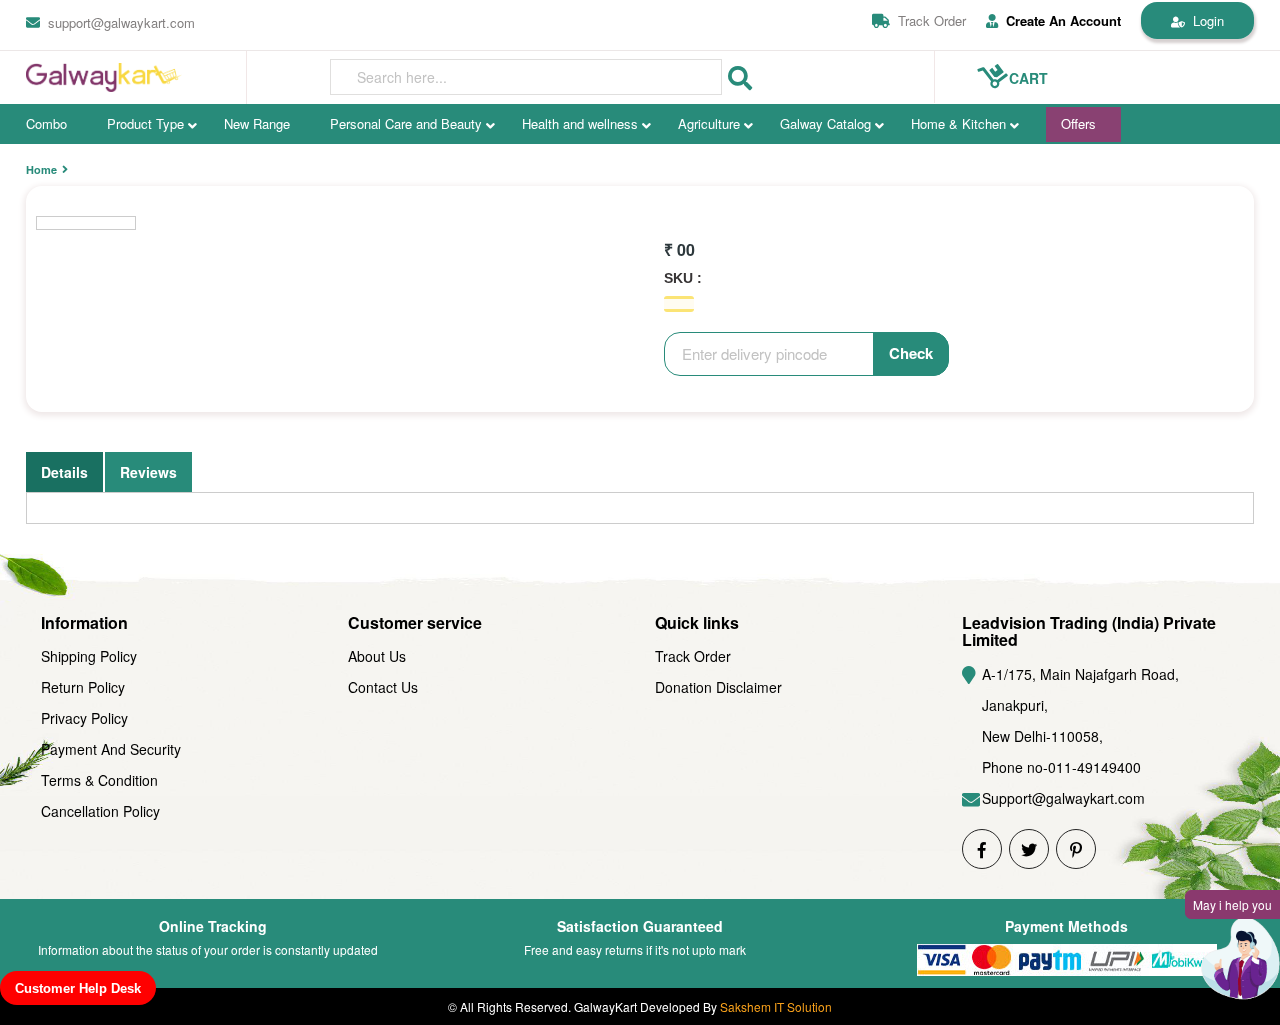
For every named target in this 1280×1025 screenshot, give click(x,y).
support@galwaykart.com (121, 22)
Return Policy (83, 687)
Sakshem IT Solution (776, 1006)
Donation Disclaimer (718, 687)
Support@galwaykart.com (1063, 798)
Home (41, 169)
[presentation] (526, 77)
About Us (377, 656)
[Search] (740, 78)
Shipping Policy (89, 656)
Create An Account (1063, 21)
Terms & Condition (99, 780)
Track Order (932, 20)
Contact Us (383, 687)
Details (64, 472)
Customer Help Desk (78, 988)
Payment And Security (111, 749)
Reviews (148, 472)
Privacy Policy (84, 718)
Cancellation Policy (100, 811)
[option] (86, 223)
